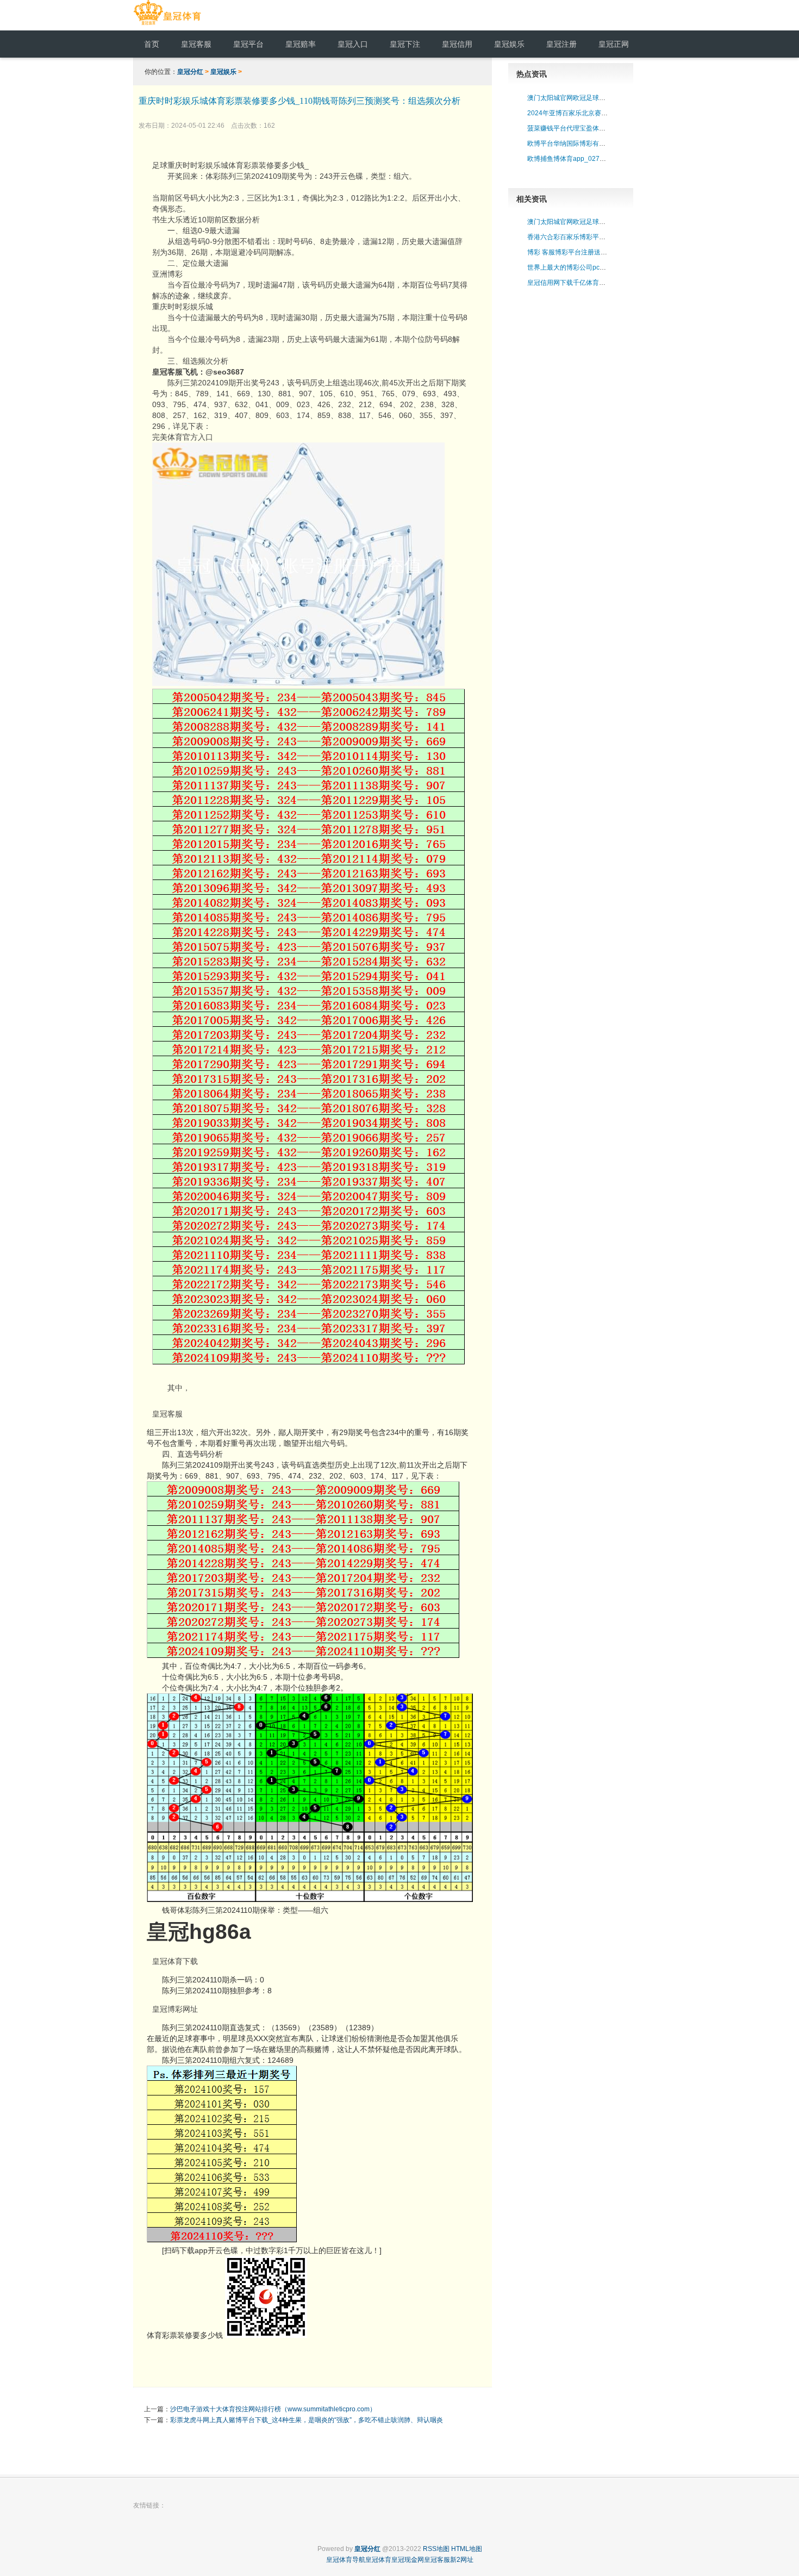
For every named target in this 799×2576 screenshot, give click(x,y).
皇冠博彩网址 (175, 2009)
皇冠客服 (167, 1414)
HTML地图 (467, 2549)
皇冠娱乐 (223, 72)
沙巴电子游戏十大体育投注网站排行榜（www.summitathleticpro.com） (273, 2409)
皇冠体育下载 (175, 1961)
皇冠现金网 (408, 2560)
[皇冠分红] (167, 25)
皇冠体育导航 (346, 2560)
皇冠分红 (190, 72)
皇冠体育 (378, 2560)
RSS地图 (436, 2549)
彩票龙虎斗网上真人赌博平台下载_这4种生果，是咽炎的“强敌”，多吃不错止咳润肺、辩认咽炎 (307, 2420)
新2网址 (462, 2560)
